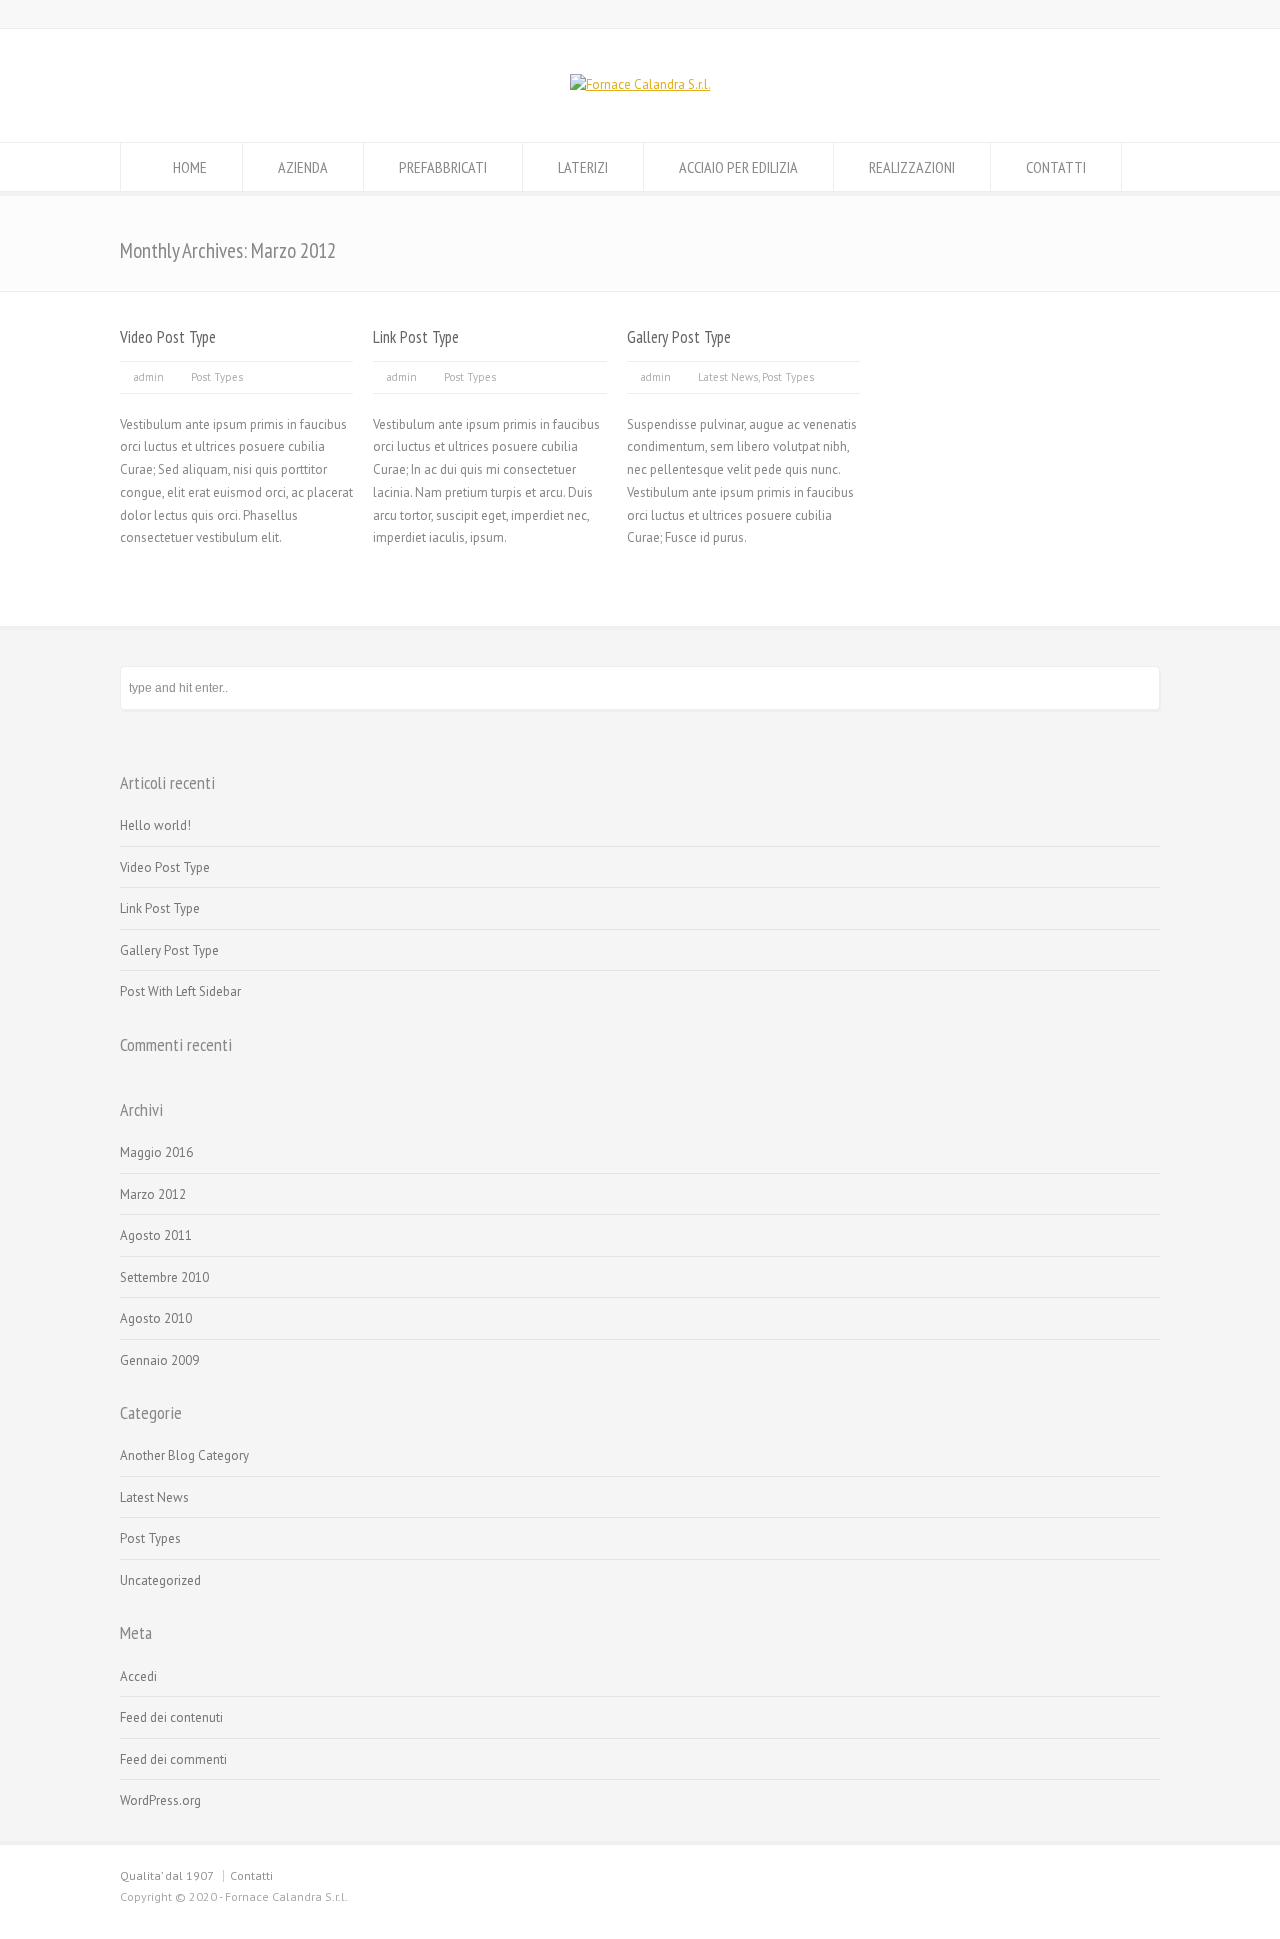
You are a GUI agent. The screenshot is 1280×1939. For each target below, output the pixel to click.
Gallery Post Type (679, 337)
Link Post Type (416, 337)
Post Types (217, 377)
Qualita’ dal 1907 (167, 1875)
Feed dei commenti (173, 1759)
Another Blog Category (184, 1455)
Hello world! (155, 825)
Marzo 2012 (153, 1194)
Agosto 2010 (156, 1318)
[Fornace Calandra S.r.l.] (640, 84)
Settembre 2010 (164, 1277)
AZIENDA (303, 167)
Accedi (138, 1676)
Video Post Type (168, 337)
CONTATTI (1056, 167)
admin (149, 377)
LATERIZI (583, 167)
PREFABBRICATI (443, 167)
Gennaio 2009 (159, 1360)
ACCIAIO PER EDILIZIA (738, 167)
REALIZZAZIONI (912, 167)
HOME (190, 167)
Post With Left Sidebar (180, 991)
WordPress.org (160, 1800)
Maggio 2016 (156, 1152)
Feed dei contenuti (171, 1717)
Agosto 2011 (156, 1235)
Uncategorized (160, 1580)
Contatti (251, 1875)
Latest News (728, 377)
